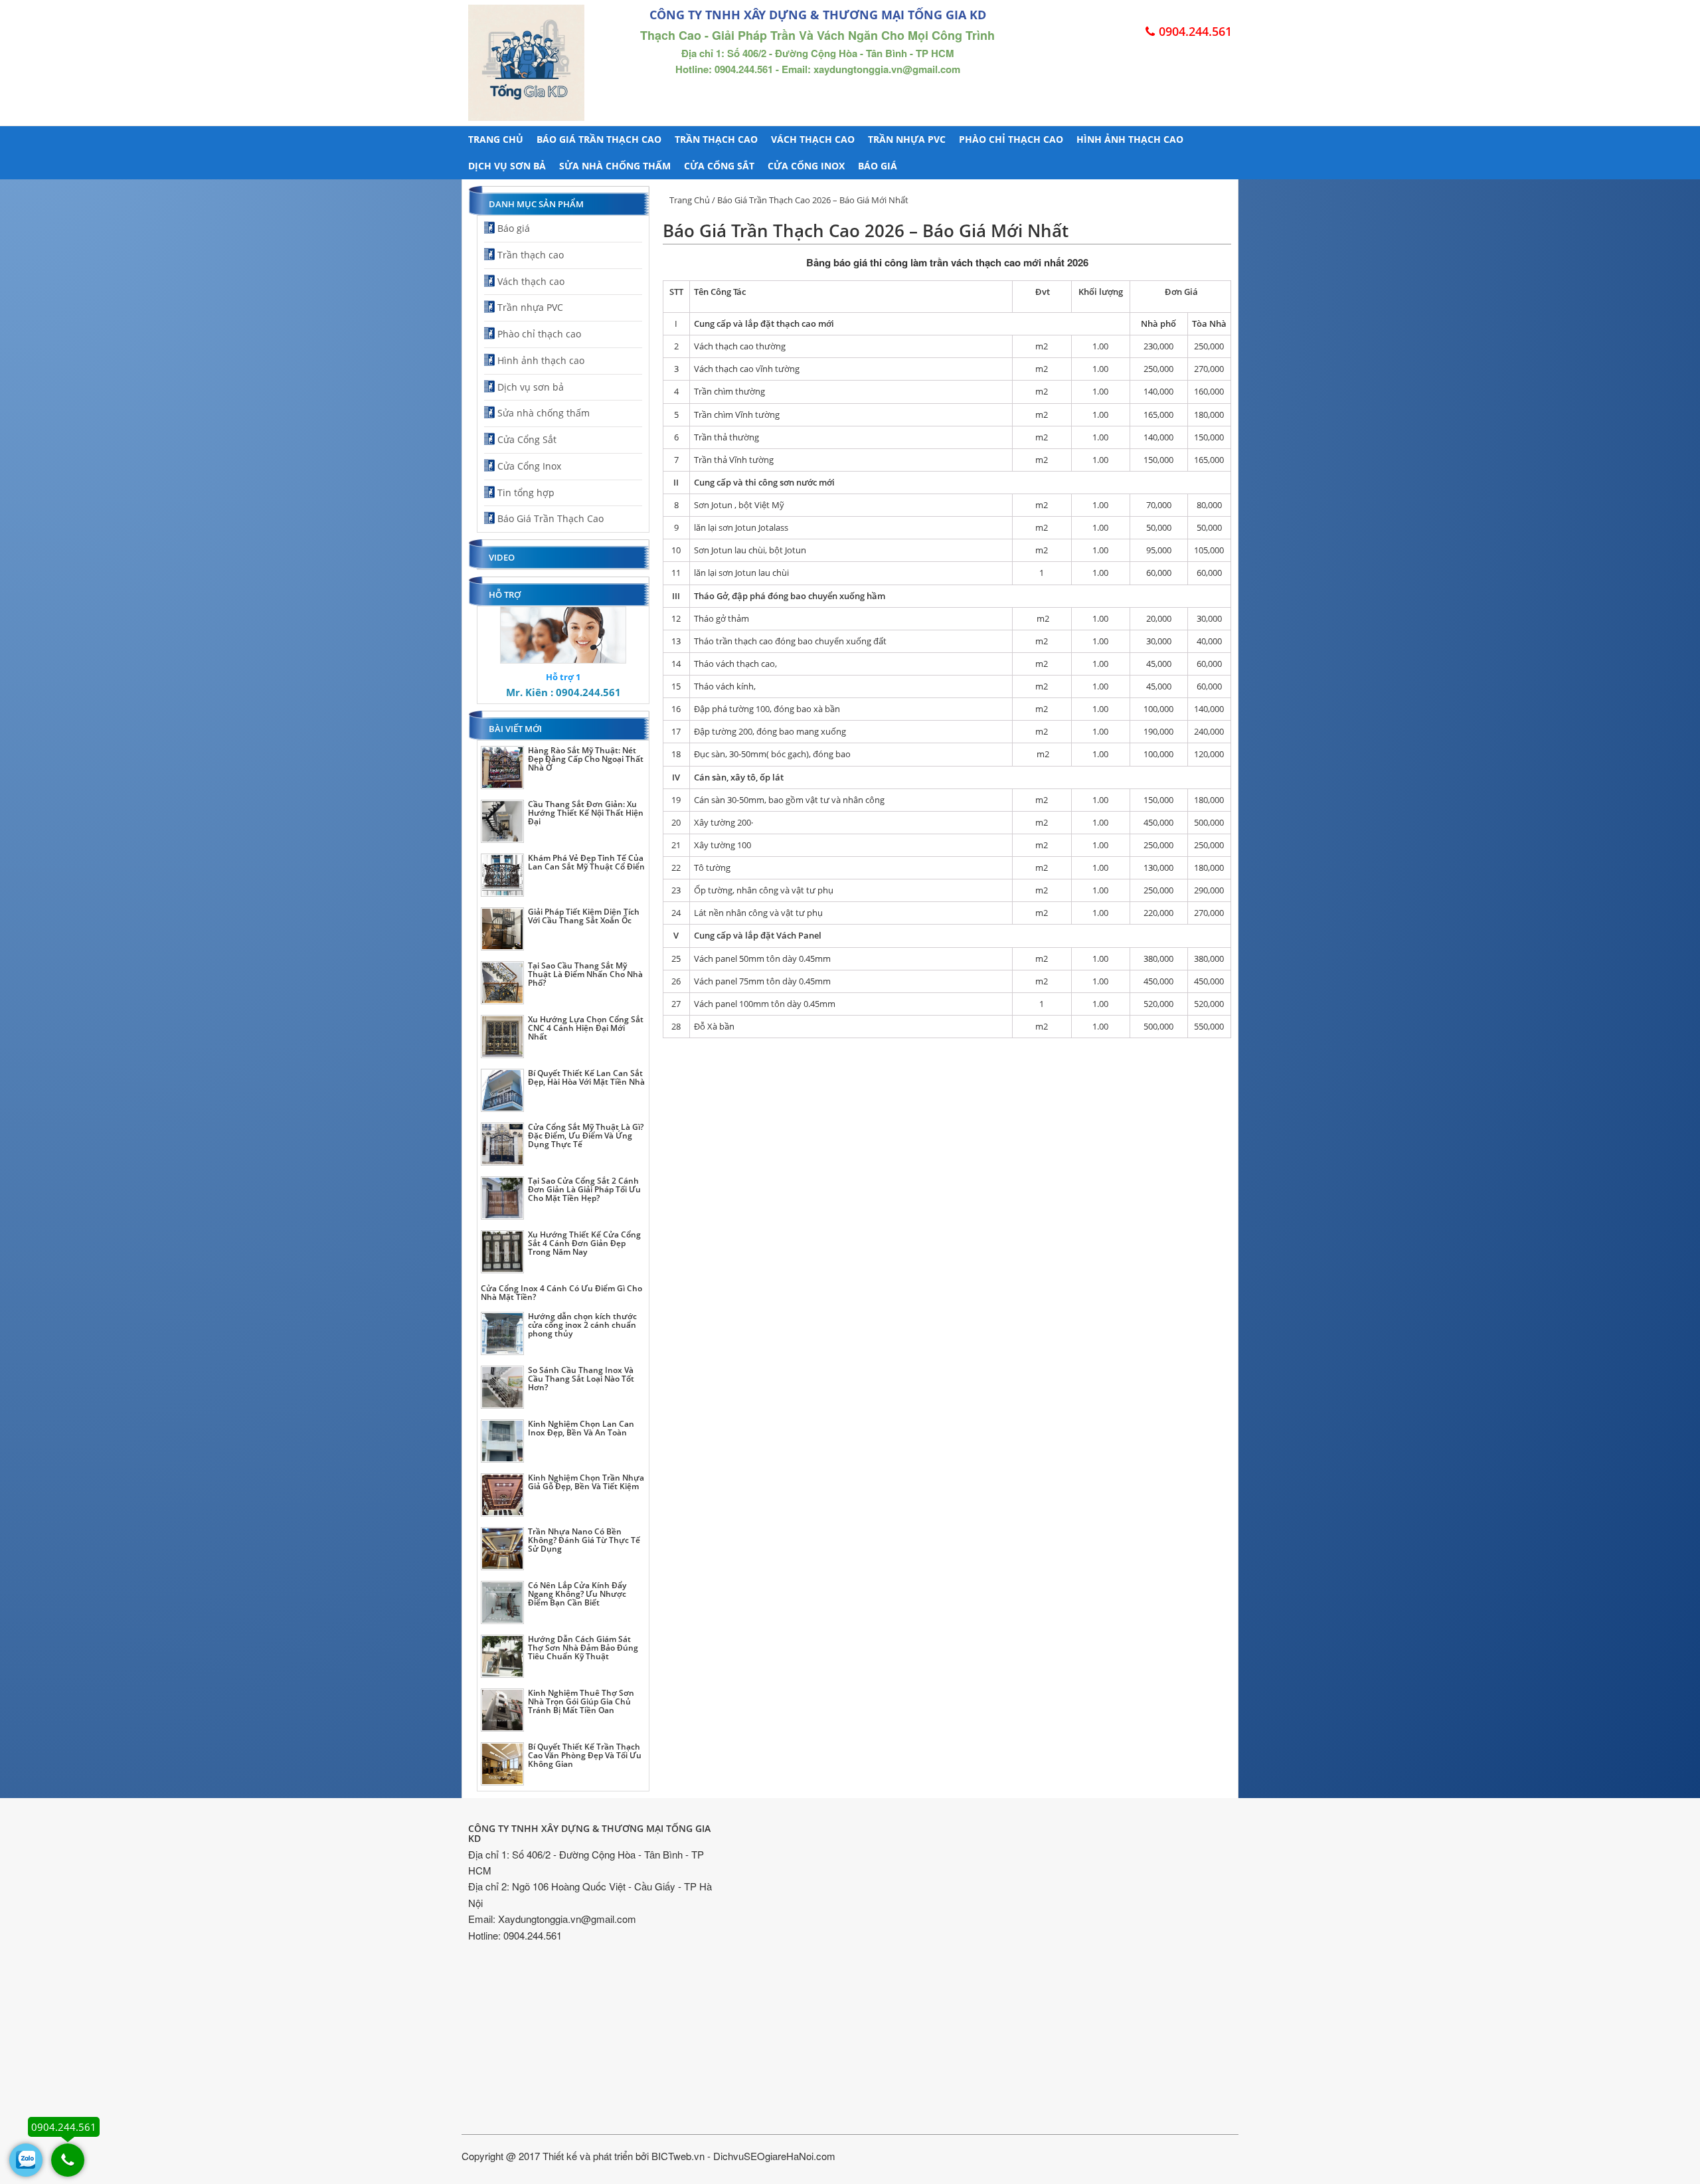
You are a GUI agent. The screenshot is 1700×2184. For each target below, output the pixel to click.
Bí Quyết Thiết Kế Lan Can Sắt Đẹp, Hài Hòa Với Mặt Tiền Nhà (586, 1077)
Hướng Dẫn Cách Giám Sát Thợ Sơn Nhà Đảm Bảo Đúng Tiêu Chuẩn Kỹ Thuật (583, 1648)
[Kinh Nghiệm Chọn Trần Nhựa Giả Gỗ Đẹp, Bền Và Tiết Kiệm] (502, 1495)
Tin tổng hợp (526, 493)
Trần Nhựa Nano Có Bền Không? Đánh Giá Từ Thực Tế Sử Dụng (584, 1540)
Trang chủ (496, 139)
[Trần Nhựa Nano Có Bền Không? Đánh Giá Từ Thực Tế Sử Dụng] (502, 1549)
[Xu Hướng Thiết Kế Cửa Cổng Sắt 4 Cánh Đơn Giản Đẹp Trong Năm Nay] (502, 1252)
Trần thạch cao (716, 139)
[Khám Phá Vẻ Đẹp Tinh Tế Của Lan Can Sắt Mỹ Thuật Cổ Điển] (502, 875)
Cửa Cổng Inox (806, 166)
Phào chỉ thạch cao (1011, 139)
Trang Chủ (690, 200)
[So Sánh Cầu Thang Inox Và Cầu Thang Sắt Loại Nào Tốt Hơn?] (502, 1387)
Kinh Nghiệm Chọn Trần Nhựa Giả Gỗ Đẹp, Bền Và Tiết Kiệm (586, 1482)
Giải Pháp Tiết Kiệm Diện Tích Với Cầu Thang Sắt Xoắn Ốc (584, 916)
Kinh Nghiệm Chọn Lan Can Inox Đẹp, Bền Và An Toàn (581, 1428)
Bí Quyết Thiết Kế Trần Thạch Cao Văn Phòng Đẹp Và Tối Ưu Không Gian (585, 1755)
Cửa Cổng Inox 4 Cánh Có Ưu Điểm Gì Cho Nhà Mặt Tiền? (561, 1293)
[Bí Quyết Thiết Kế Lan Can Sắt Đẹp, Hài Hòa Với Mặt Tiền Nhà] (502, 1090)
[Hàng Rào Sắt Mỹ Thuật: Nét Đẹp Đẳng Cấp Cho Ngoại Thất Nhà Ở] (502, 768)
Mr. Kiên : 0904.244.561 (563, 692)
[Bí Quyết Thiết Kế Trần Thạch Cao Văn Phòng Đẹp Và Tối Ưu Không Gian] (502, 1764)
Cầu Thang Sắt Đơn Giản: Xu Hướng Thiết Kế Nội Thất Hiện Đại (586, 813)
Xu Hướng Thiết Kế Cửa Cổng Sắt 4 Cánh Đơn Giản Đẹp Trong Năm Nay (584, 1243)
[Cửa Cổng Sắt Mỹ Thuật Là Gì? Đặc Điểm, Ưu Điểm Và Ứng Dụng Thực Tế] (502, 1144)
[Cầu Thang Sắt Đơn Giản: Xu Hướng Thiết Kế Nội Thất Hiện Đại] (502, 821)
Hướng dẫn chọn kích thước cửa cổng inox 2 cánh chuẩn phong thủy (582, 1325)
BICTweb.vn (678, 2156)
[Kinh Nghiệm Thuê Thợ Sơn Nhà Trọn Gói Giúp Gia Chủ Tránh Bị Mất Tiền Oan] (502, 1710)
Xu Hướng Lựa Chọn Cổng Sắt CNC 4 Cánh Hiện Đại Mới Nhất (586, 1028)
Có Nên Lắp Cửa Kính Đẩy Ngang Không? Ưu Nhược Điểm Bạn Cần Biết (577, 1594)
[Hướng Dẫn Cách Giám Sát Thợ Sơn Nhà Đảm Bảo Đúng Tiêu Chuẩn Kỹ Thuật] (502, 1656)
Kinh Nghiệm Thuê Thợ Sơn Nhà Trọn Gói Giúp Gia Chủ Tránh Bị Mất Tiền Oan (581, 1701)
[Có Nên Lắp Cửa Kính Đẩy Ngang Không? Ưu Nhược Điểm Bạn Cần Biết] (502, 1602)
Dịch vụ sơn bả (507, 166)
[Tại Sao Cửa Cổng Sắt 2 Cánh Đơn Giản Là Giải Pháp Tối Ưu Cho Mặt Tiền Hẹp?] (502, 1198)
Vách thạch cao (813, 139)
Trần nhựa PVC (907, 139)
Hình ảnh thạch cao (1130, 139)
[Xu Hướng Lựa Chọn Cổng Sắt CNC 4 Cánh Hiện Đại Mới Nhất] (502, 1037)
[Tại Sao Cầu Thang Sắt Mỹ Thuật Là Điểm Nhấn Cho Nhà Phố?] (502, 983)
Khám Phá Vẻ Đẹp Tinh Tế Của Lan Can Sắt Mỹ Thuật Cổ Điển (586, 862)
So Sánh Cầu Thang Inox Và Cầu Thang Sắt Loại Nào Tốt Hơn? (581, 1379)
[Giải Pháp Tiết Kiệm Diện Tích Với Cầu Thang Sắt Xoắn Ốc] (502, 929)
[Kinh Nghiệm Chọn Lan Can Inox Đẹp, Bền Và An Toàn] (502, 1441)
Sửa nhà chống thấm (615, 166)
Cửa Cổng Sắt (719, 166)
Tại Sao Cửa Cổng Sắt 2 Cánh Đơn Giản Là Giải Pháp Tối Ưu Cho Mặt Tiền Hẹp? (584, 1189)
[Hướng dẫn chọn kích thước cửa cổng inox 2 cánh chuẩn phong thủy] (502, 1333)
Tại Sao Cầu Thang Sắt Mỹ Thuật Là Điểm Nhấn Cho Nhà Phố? (585, 974)
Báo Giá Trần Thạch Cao (599, 139)
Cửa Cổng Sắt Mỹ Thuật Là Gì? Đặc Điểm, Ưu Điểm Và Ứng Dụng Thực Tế (586, 1136)
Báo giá (878, 166)
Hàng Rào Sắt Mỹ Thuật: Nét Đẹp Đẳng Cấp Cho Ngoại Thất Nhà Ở (586, 759)
